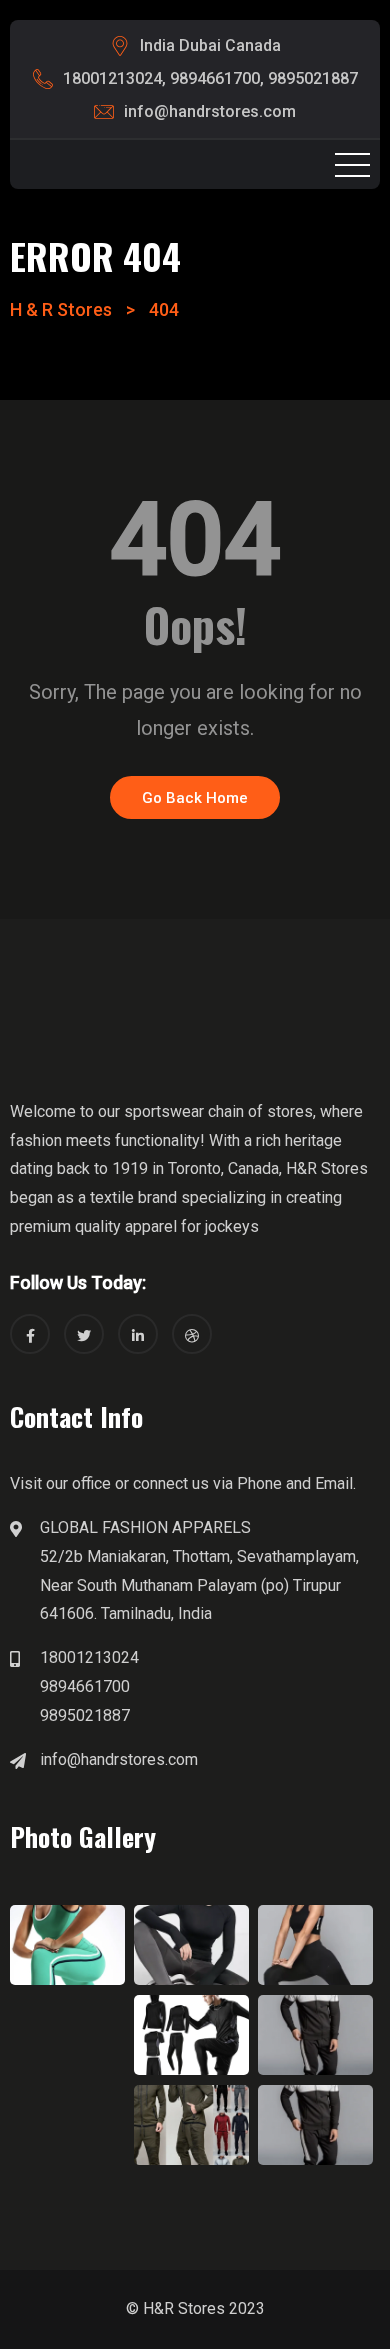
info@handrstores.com (210, 111)
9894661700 (215, 78)
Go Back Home (195, 798)
